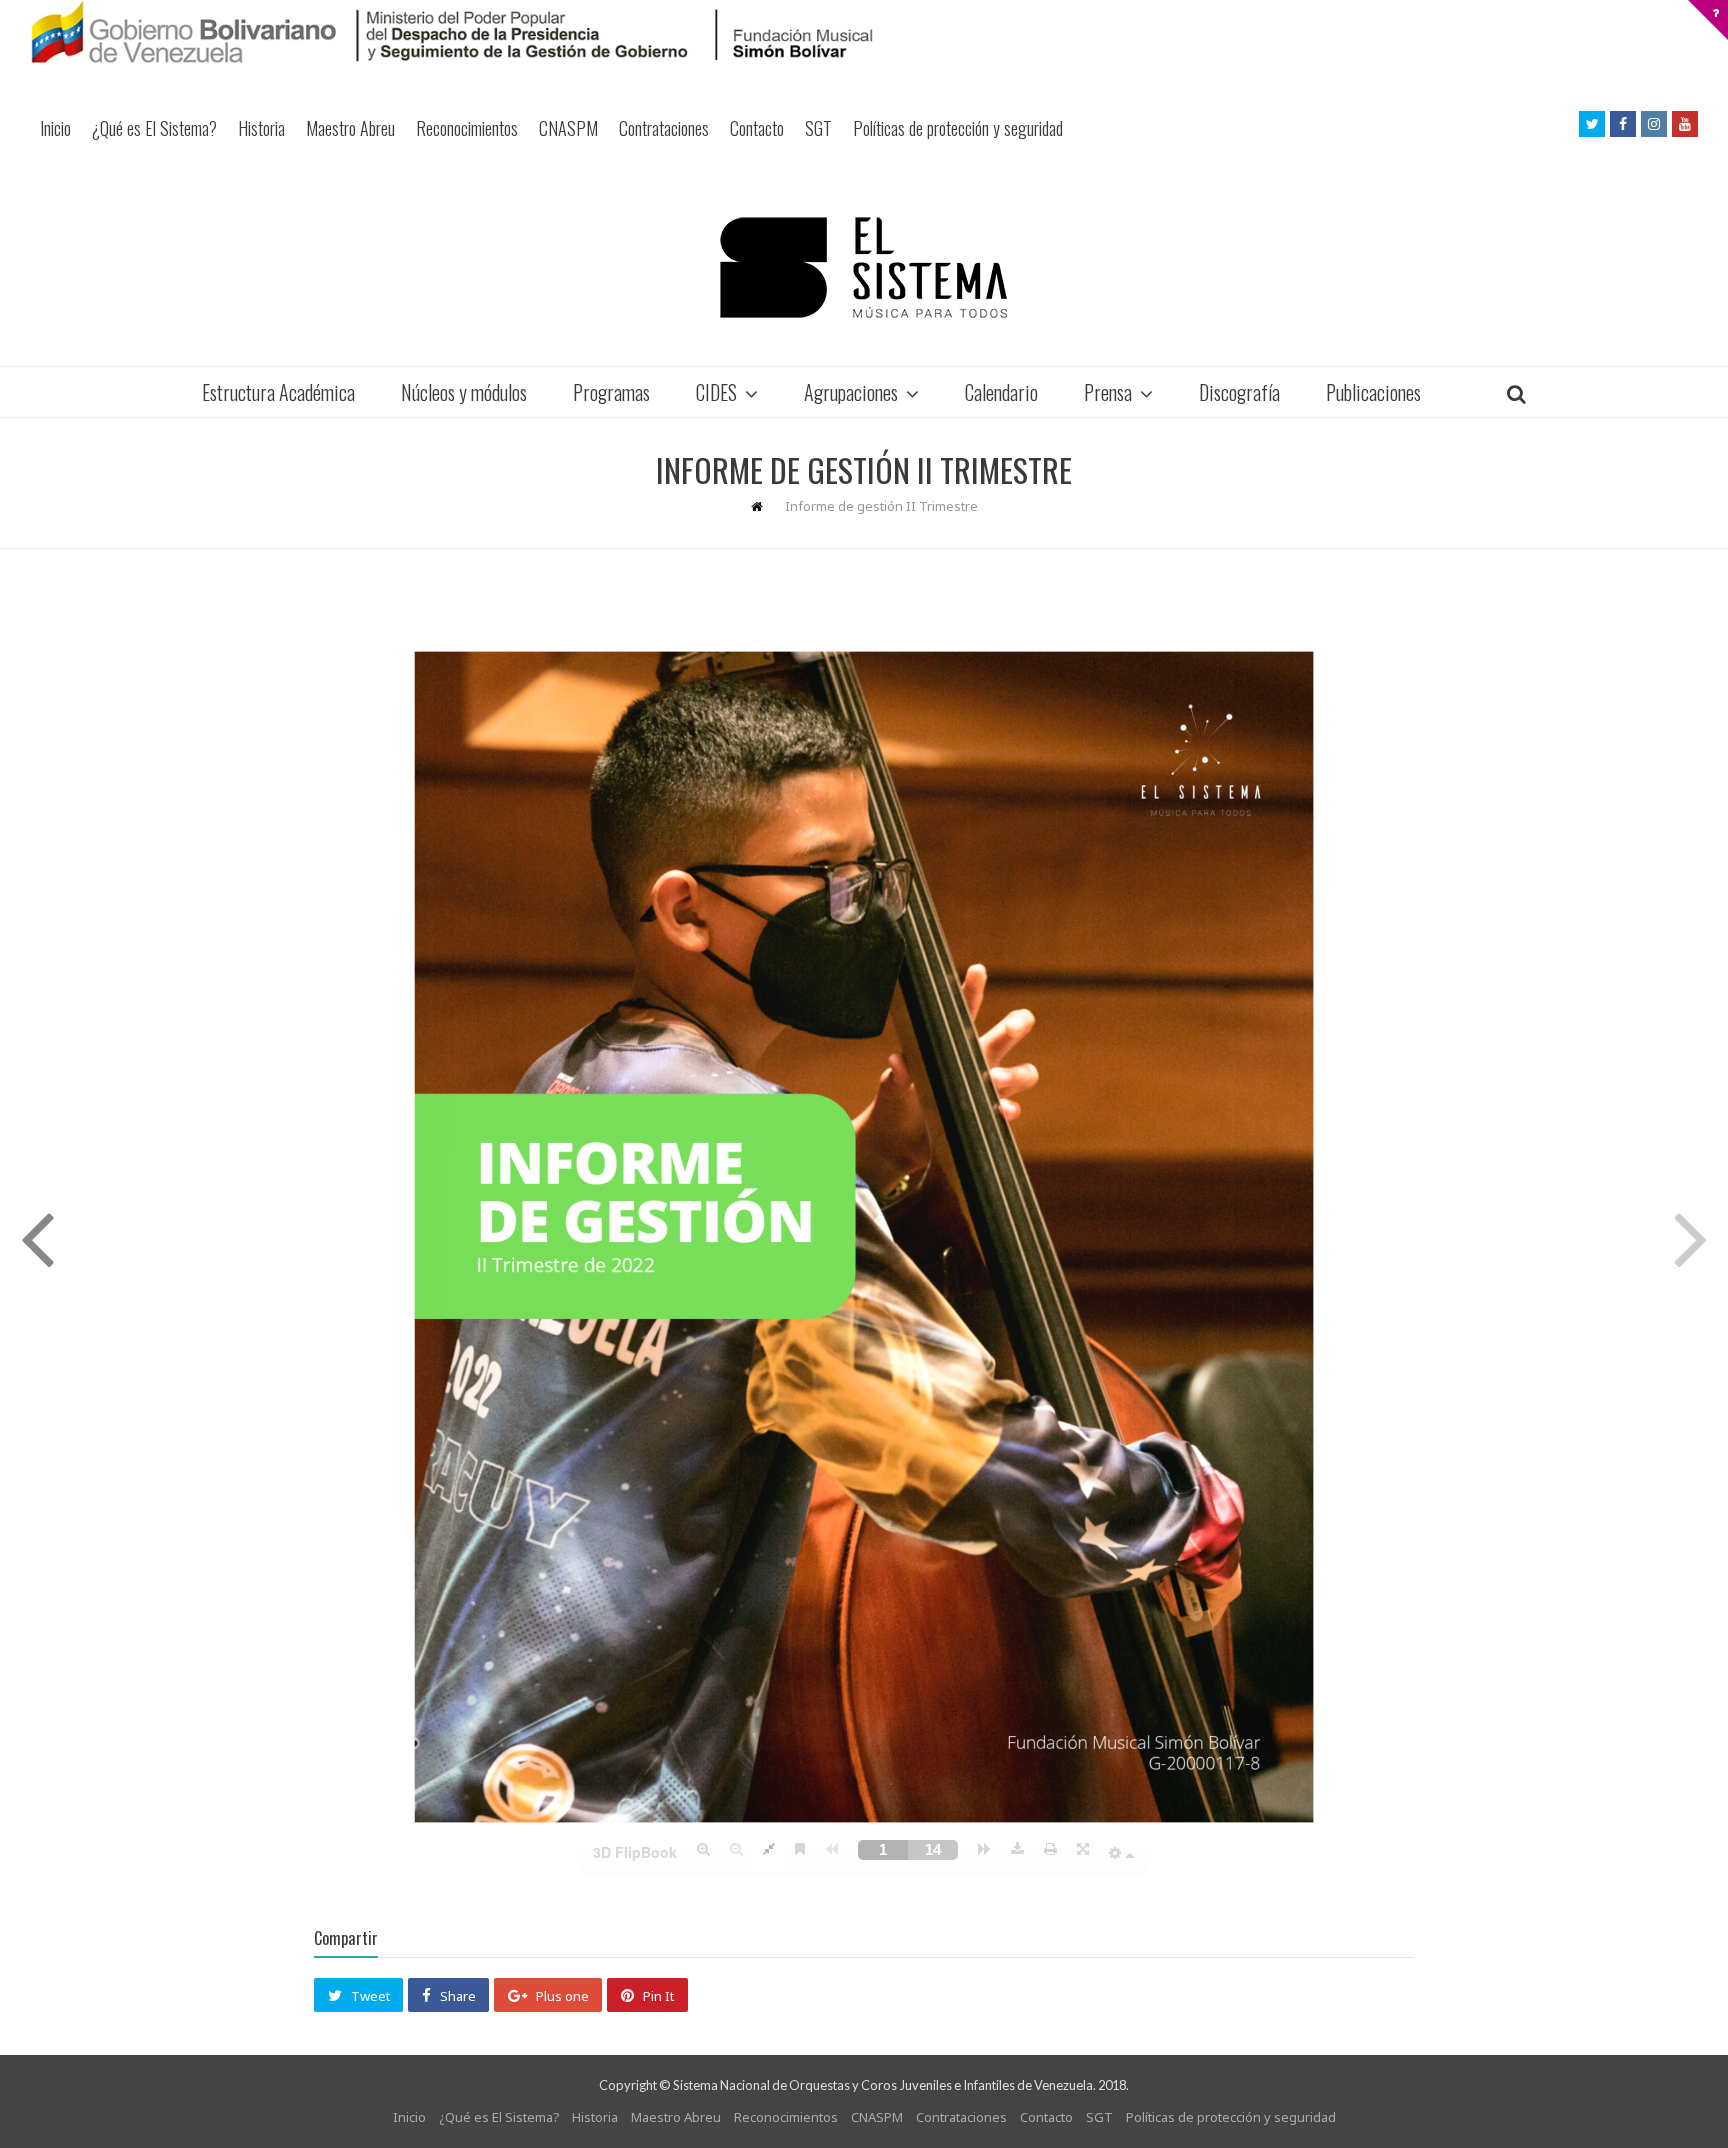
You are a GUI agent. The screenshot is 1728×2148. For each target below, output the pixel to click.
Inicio (55, 128)
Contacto (757, 128)
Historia (261, 128)
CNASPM (568, 128)
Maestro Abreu (350, 128)
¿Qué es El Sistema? (154, 128)
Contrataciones (664, 128)
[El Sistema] (864, 267)
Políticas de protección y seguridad (958, 128)
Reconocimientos (467, 128)
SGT (818, 128)
